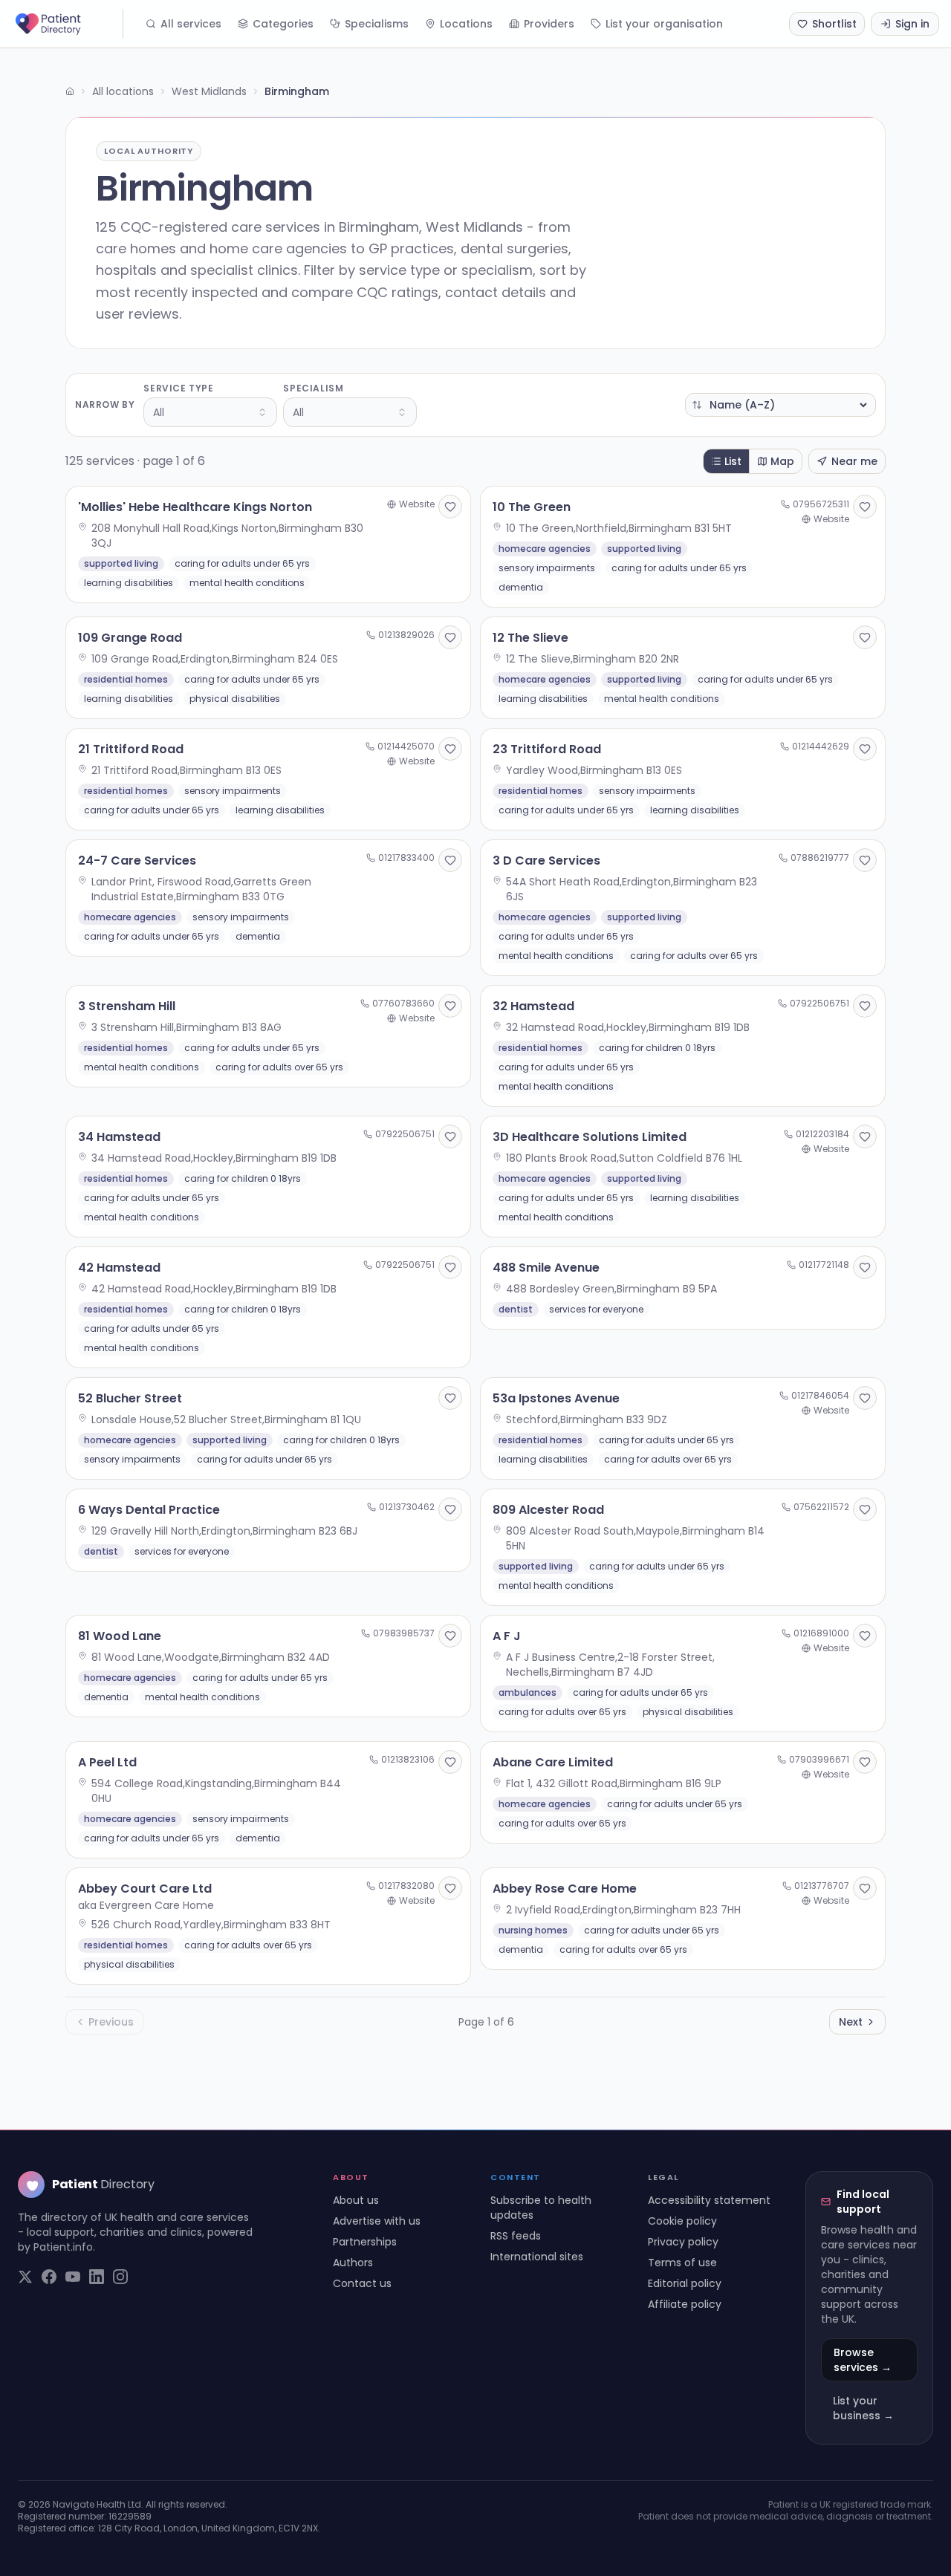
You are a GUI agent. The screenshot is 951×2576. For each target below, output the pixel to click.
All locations (123, 91)
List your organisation (664, 24)
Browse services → (863, 2360)
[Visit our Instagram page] (120, 2277)
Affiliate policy (685, 2304)
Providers (549, 24)
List (733, 461)
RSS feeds (516, 2236)
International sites (537, 2257)
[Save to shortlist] (450, 507)
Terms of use (682, 2263)
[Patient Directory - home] (68, 24)
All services (191, 24)
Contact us (362, 2283)
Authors (353, 2263)
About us (356, 2200)
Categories (283, 24)
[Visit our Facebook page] (49, 2277)
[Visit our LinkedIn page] (97, 2277)
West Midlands (209, 91)
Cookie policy (682, 2221)
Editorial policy (685, 2283)
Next (851, 2022)
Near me (854, 461)
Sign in (912, 24)
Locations (466, 24)
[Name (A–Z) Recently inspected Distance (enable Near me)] (780, 405)
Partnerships (365, 2242)
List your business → (863, 2408)
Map (782, 461)
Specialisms (377, 24)
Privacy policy (683, 2242)
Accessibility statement (709, 2200)
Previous (111, 2022)
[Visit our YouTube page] (73, 2277)
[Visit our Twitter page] (25, 2277)
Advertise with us (377, 2221)
